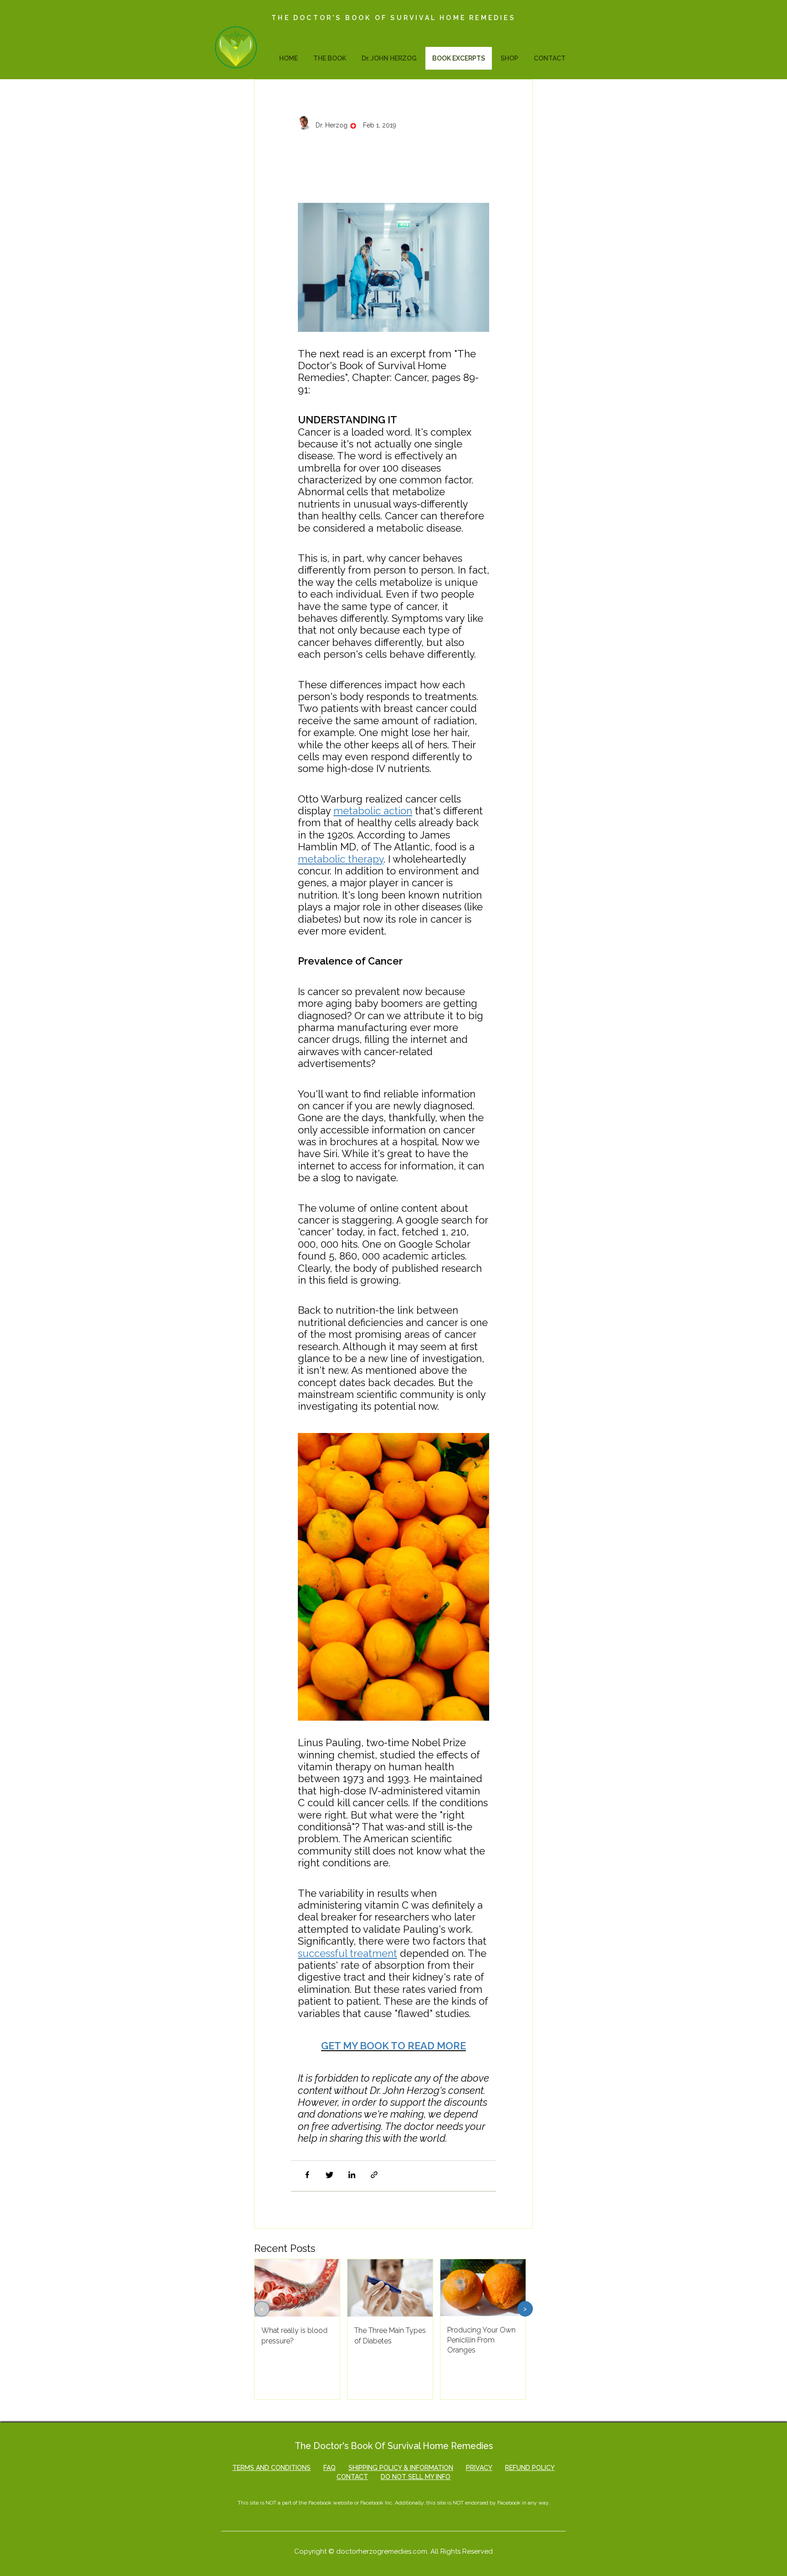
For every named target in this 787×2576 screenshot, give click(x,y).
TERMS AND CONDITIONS (271, 2468)
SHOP (509, 58)
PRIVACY (479, 2468)
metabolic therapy (341, 859)
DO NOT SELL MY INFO (416, 2477)
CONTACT (550, 58)
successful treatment (348, 1953)
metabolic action (373, 811)
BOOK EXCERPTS (459, 58)
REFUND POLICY (530, 2468)
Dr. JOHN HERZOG (389, 58)
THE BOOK (330, 58)
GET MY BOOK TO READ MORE (393, 2046)
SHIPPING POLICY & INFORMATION (401, 2468)
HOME (290, 62)
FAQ (330, 2468)
